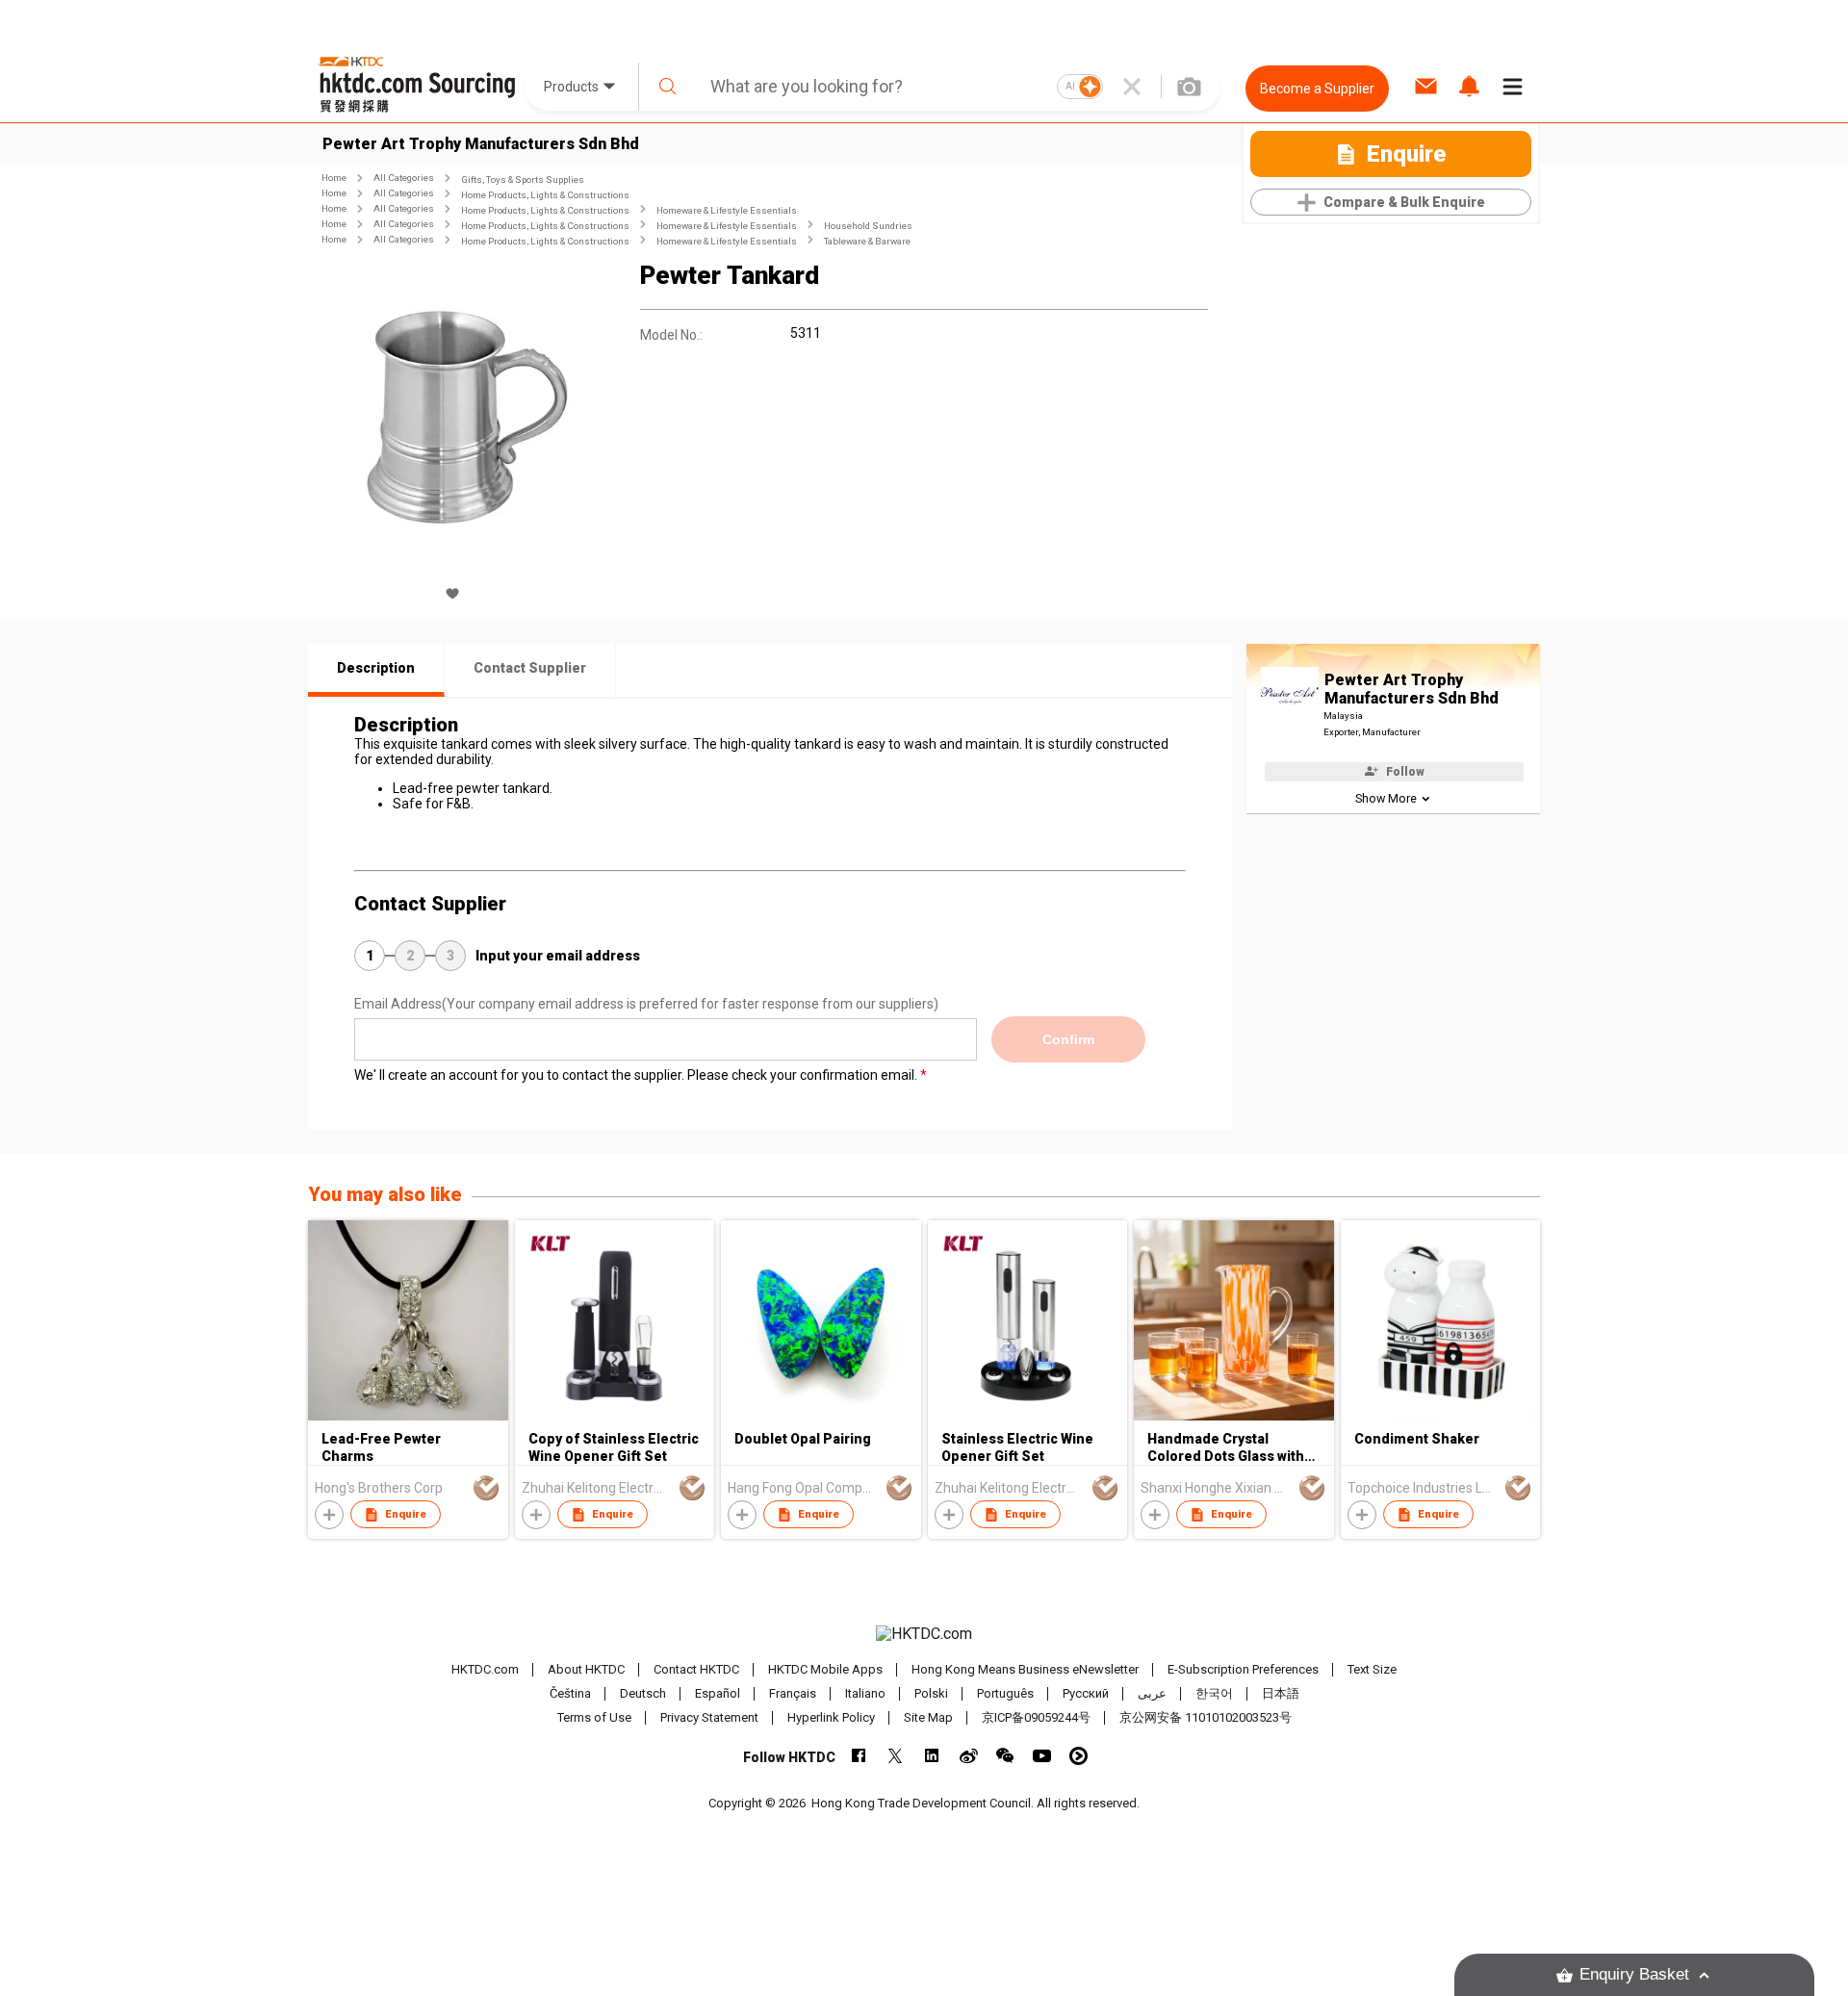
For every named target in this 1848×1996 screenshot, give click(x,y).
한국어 (1214, 1693)
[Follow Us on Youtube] (1042, 1756)
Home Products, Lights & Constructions (545, 195)
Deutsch (643, 1693)
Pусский (1086, 1693)
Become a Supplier (1317, 89)
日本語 (1281, 1693)
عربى (1152, 1693)
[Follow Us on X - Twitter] (896, 1756)
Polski (931, 1693)
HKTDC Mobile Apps (825, 1669)
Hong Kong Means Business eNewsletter (1025, 1669)
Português (1005, 1693)
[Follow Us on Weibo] (969, 1756)
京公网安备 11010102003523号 (1206, 1717)
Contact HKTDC (696, 1669)
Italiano (865, 1693)
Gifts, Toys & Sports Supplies (523, 179)
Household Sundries (868, 226)
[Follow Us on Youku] (1078, 1756)
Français (793, 1693)
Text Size (1372, 1669)
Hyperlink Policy (831, 1717)
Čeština (570, 1693)
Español (718, 1693)
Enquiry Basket (1634, 1974)
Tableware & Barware (867, 241)
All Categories (404, 178)
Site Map (928, 1717)
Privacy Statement (709, 1717)
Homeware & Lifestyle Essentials (727, 210)
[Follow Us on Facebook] (859, 1756)
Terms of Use (594, 1717)
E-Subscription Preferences (1243, 1669)
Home (334, 178)
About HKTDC (586, 1669)
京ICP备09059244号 (1036, 1717)
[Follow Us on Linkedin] (932, 1756)
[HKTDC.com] (924, 1634)
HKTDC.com (485, 1669)
